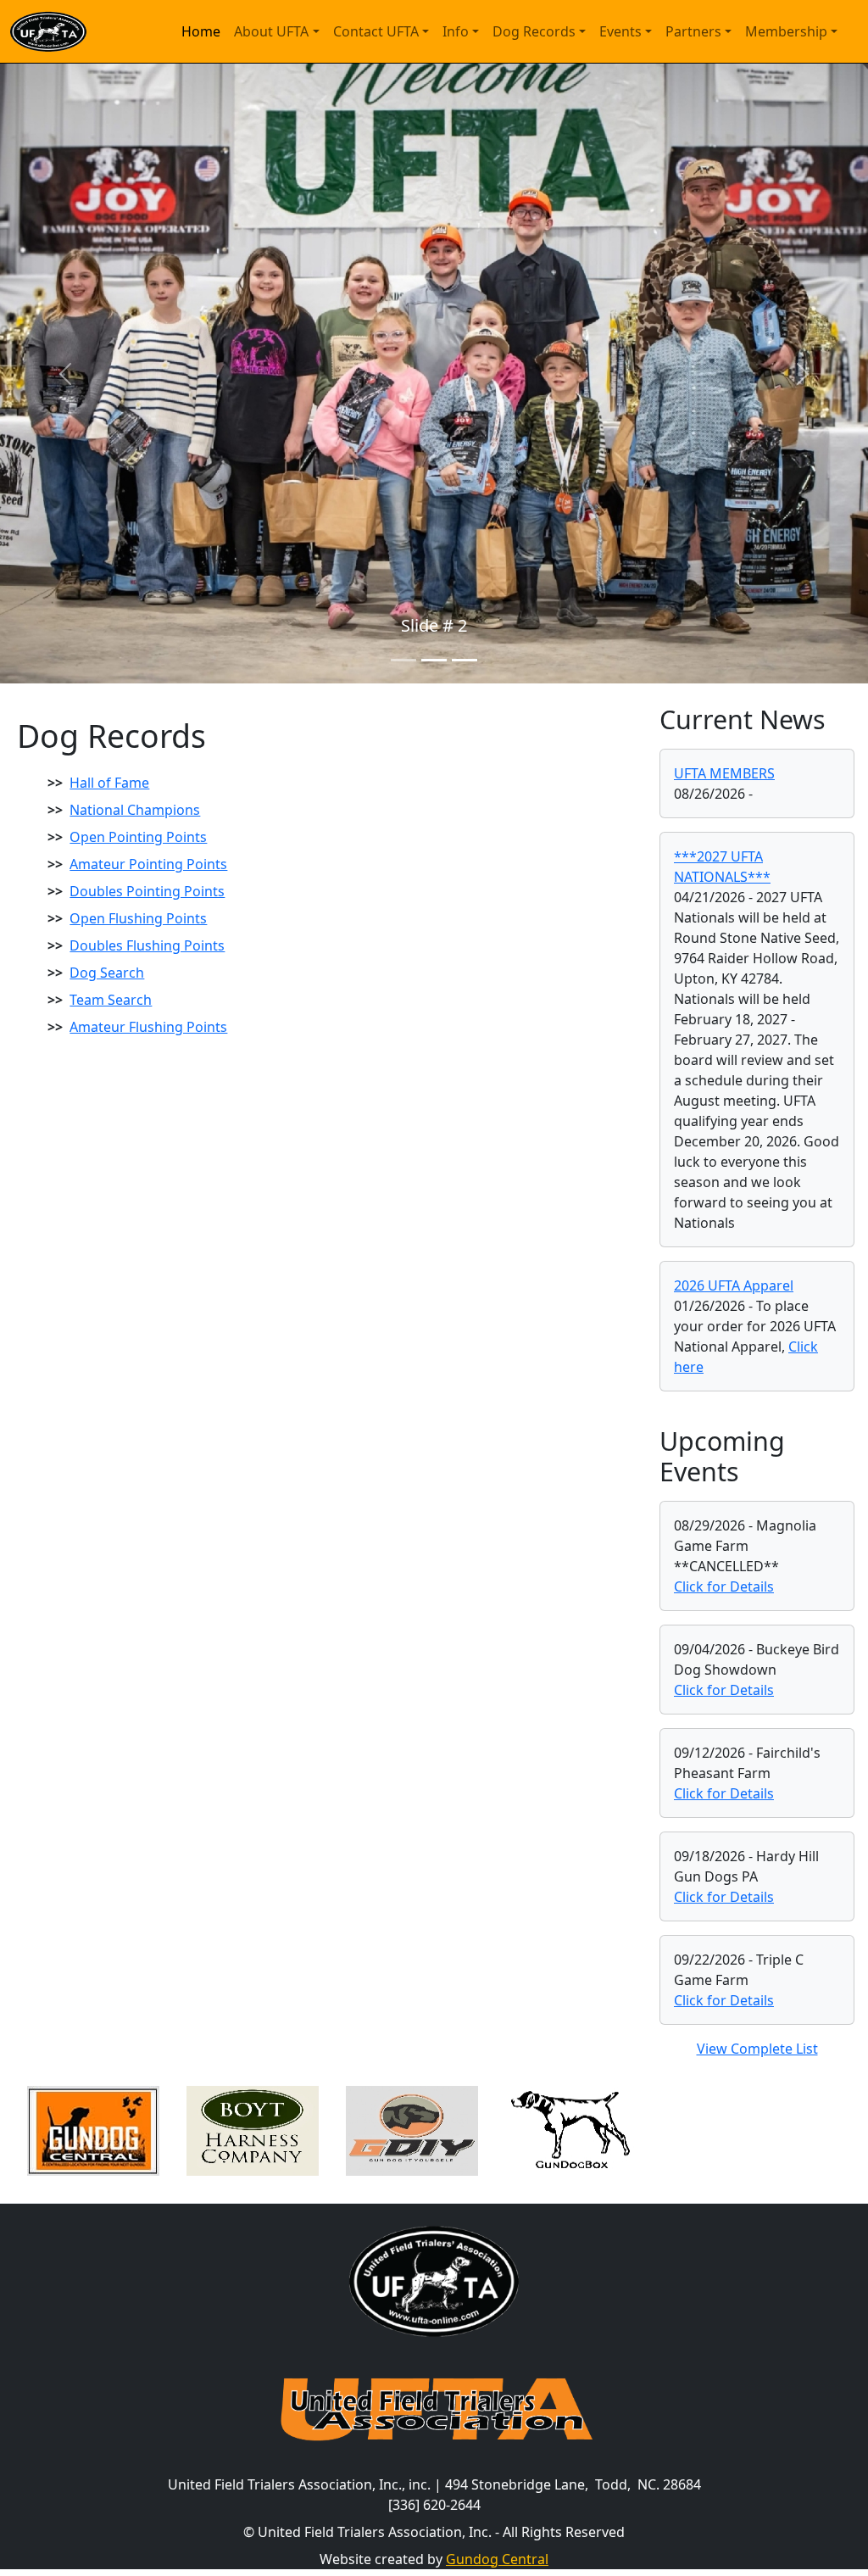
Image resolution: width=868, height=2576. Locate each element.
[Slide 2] (434, 660)
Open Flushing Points (138, 918)
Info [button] (456, 31)
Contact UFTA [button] (376, 31)
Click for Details (724, 1586)
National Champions (135, 810)
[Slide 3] (465, 660)
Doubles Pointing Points (147, 891)
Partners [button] (693, 31)
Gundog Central (497, 2559)
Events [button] (620, 31)
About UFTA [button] (271, 31)
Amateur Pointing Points (148, 864)
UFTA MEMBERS (724, 773)
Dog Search (107, 973)
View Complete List (757, 2049)
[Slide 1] (403, 660)
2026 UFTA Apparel (734, 1285)
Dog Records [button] (534, 31)
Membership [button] (786, 31)
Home (201, 31)
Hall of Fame (109, 783)
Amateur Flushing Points (148, 1027)
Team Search (111, 1000)
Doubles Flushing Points (147, 945)
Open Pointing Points (138, 837)
